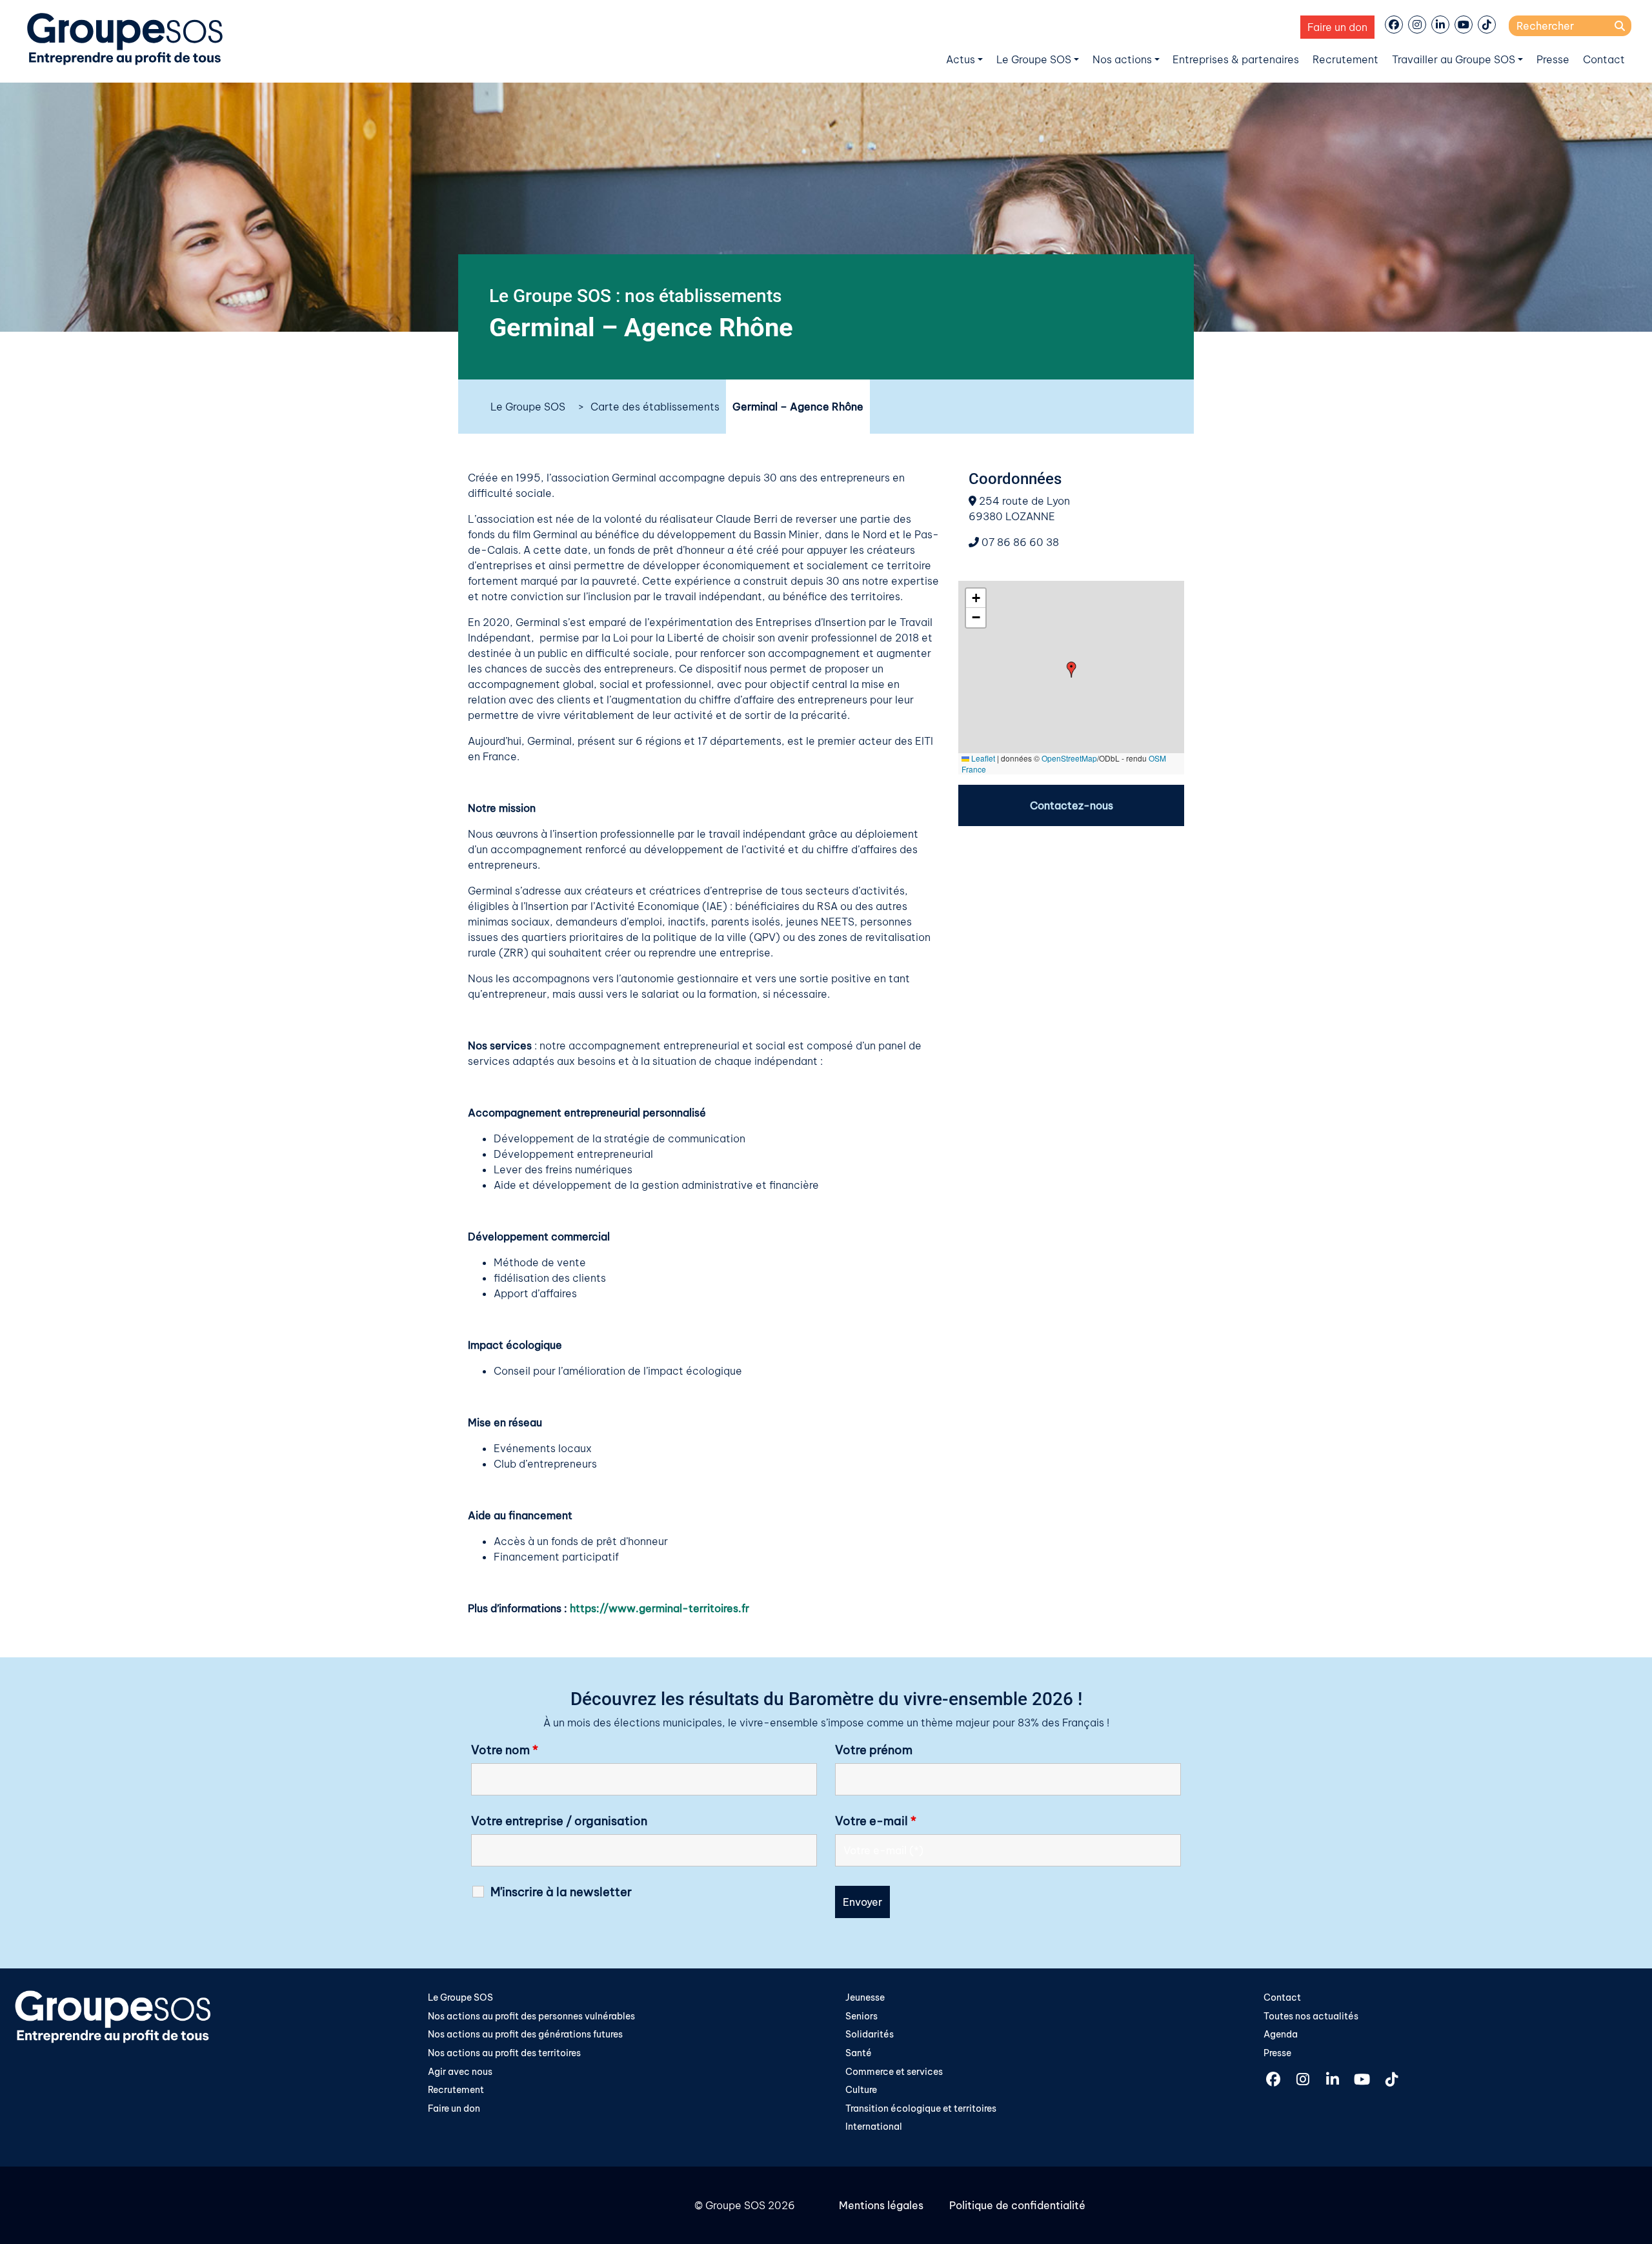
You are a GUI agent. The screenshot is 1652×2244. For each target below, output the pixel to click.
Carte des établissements (655, 407)
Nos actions (1122, 59)
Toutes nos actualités (1311, 2016)
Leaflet (982, 758)
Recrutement (1345, 59)
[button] (1072, 670)
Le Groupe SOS (1034, 59)
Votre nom (505, 1750)
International (874, 2127)
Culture (861, 2090)
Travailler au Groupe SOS (1454, 59)
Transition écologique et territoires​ (921, 2108)
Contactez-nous (1072, 805)
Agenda (1281, 2034)
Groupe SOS (735, 2205)
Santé (859, 2053)
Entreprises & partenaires (1236, 59)
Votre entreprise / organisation (559, 1821)
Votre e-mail (876, 1821)
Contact (1604, 59)
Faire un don (1337, 27)
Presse (1553, 59)
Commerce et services (894, 2072)
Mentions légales (881, 2205)
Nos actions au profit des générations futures (525, 2034)
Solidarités (870, 2034)
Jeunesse (865, 1997)
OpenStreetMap (1069, 758)
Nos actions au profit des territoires (504, 2053)
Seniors (861, 2016)
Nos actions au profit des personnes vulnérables (531, 2016)
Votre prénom (874, 1750)
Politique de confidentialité (1017, 2205)
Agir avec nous (460, 2072)
